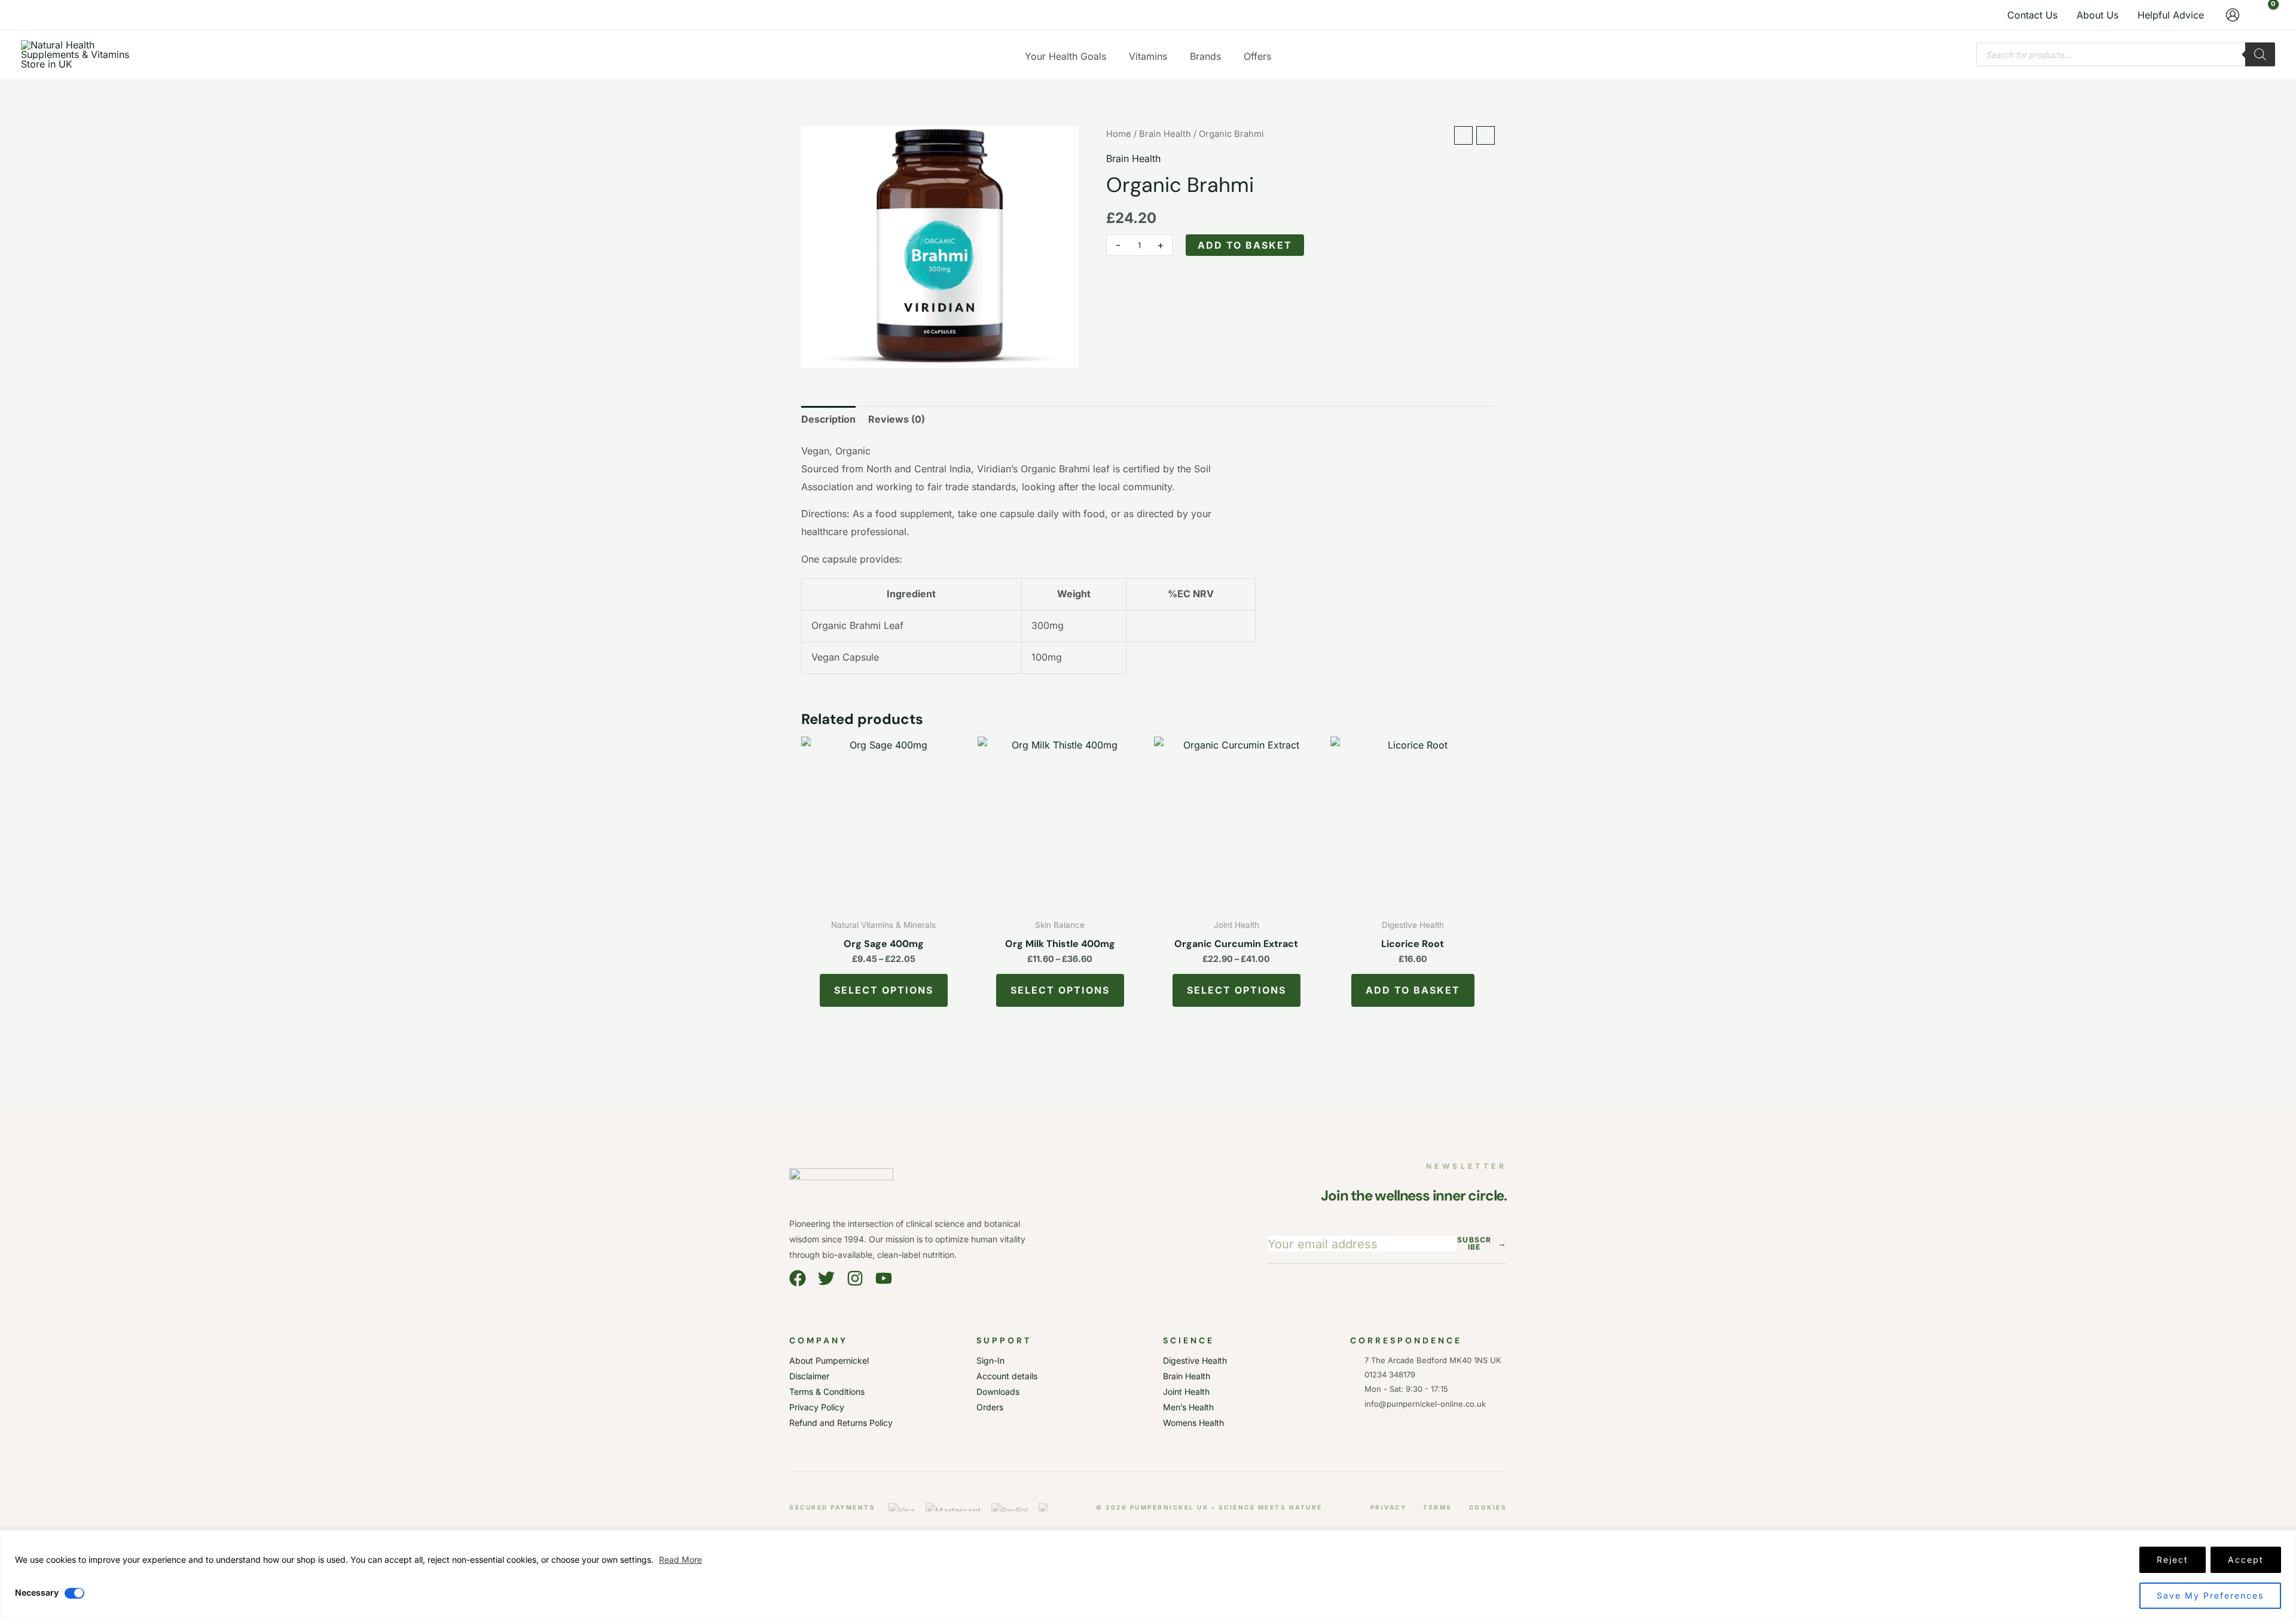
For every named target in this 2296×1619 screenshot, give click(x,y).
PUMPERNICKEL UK (1170, 1507)
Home (1119, 134)
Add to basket (1245, 245)
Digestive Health (1195, 1360)
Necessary (37, 1592)
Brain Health (1165, 134)
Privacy (1389, 1507)
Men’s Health (1188, 1407)
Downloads (998, 1392)
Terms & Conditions (827, 1392)
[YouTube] (884, 1278)
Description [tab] (828, 419)
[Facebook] (798, 1278)
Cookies (1488, 1507)
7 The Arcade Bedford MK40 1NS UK (1433, 1360)
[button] (1112, 56)
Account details (1007, 1376)
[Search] (2260, 54)
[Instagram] (855, 1278)
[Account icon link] (2233, 15)
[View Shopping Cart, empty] (2263, 15)
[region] (1148, 1574)
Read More (680, 1560)
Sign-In (990, 1360)
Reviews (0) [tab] (897, 419)
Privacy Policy (817, 1407)
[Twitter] (826, 1278)
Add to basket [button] (1413, 990)
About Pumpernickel (829, 1360)
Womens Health (1193, 1423)
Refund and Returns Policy (841, 1423)
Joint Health (1186, 1392)
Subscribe (1482, 1244)
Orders (990, 1407)
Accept (2246, 1560)
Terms (1438, 1507)
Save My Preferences (2210, 1595)
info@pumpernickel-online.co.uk (1423, 1404)
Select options (884, 990)
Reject (2173, 1560)
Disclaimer (809, 1376)
